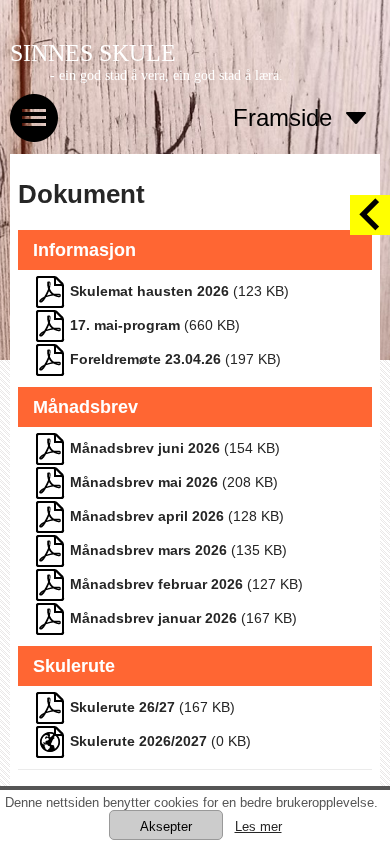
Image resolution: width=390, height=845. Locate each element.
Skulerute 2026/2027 (138, 741)
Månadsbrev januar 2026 (153, 618)
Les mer (258, 826)
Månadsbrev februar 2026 (156, 584)
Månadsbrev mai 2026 (144, 482)
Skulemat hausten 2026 (149, 291)
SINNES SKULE (93, 53)
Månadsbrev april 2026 (147, 516)
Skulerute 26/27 (122, 707)
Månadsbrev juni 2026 (145, 448)
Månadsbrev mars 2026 (148, 550)
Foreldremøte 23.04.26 (145, 359)
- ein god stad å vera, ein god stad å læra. (166, 75)
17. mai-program (125, 325)
